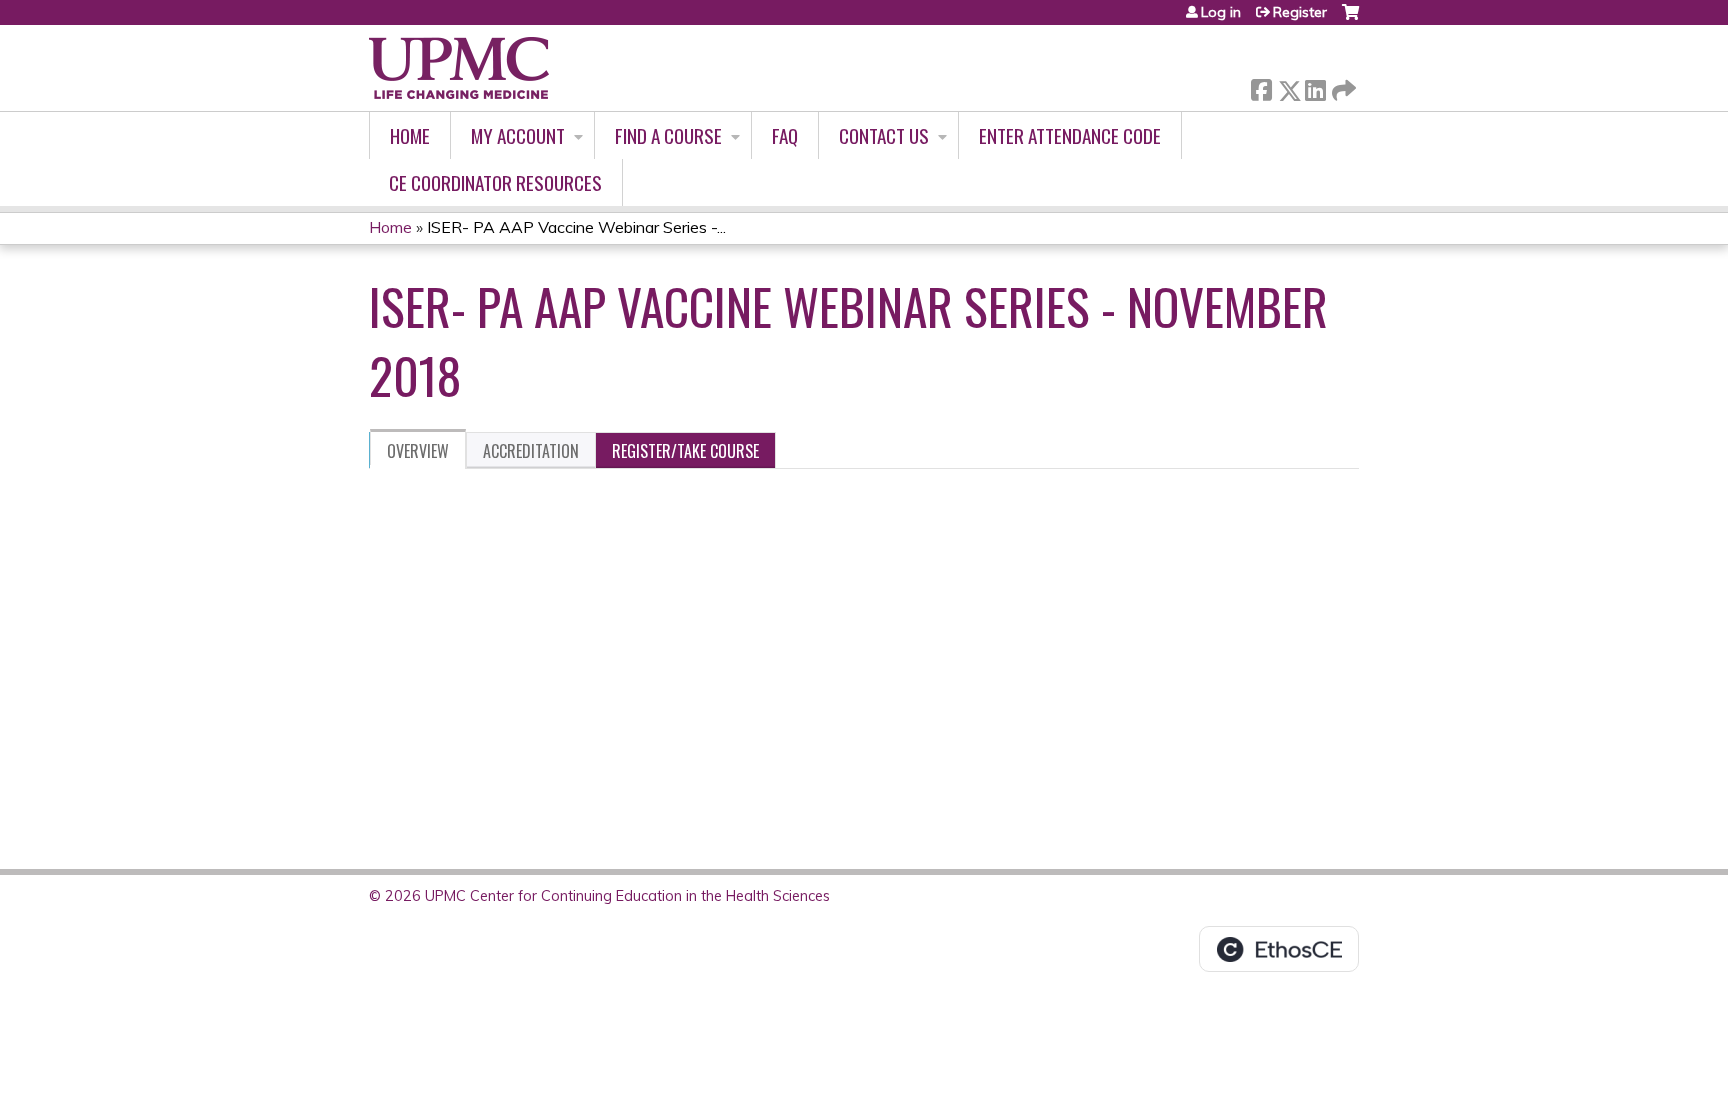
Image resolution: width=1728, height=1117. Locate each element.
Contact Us (884, 135)
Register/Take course (685, 451)
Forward (1342, 85)
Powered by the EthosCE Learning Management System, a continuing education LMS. (1279, 949)
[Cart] (1350, 19)
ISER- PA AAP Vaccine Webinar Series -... (576, 227)
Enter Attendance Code (1070, 135)
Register (1300, 12)
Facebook (1261, 86)
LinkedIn (1315, 86)
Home (410, 135)
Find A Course (668, 135)
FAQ (785, 135)
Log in (1221, 12)
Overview (418, 451)
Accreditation (531, 451)
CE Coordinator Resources (495, 182)
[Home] (459, 68)
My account (518, 135)
